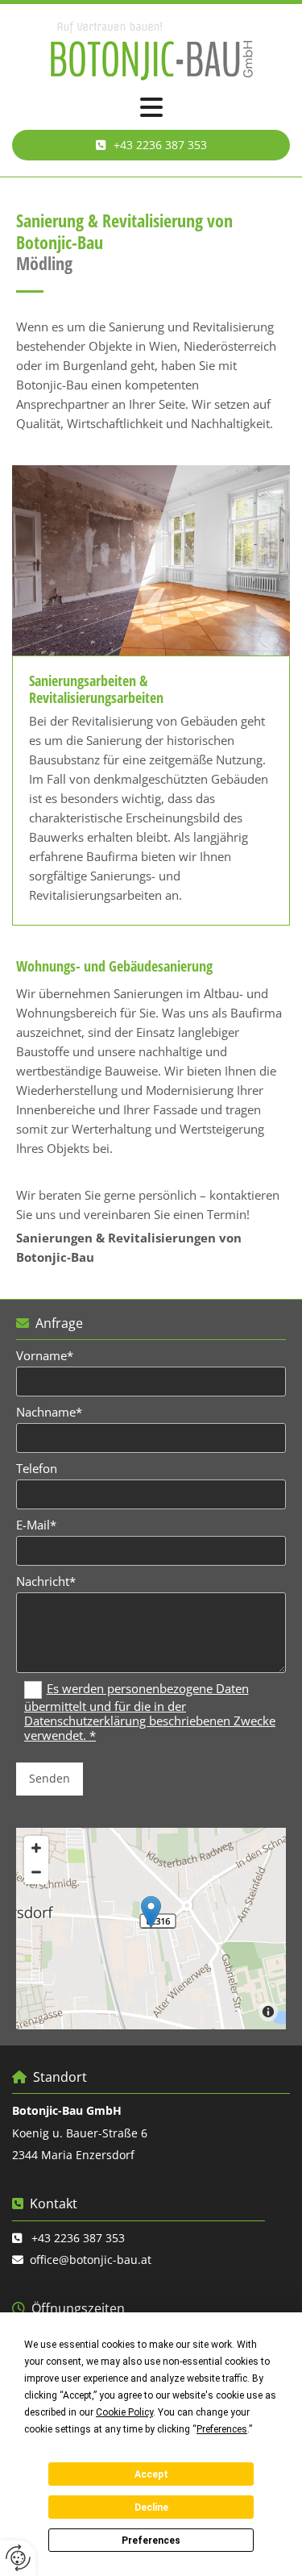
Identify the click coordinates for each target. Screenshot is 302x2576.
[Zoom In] (36, 1848)
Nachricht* (46, 1581)
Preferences (151, 2541)
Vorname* (45, 1355)
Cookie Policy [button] (124, 2412)
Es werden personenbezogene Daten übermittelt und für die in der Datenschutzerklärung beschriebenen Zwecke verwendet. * (150, 1712)
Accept (151, 2474)
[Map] (151, 1929)
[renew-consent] (18, 2558)
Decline (151, 2507)
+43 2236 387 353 (78, 2238)
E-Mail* (36, 1525)
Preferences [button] (222, 2429)
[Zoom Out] (36, 1872)
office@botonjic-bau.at (91, 2260)
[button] (151, 108)
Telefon (37, 1468)
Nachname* (49, 1412)
